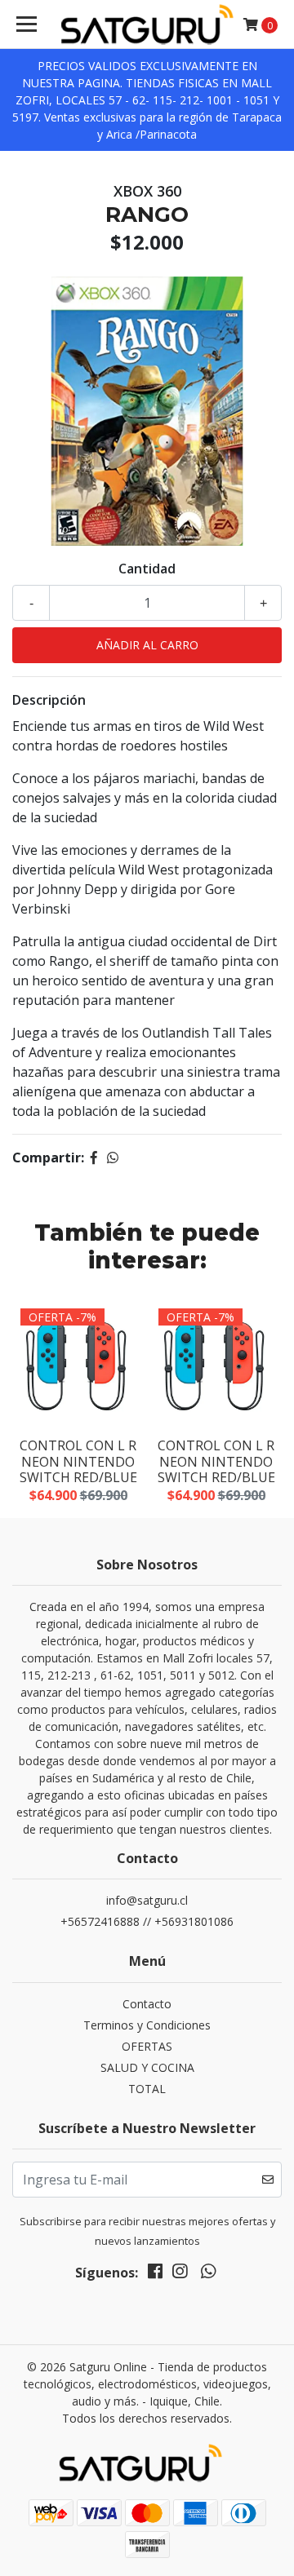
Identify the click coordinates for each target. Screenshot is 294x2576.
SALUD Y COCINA (147, 2067)
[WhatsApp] (207, 2274)
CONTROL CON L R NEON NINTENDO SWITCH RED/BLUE (78, 1461)
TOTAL (147, 2089)
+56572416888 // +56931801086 (147, 1921)
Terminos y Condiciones (147, 2025)
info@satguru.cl (147, 1900)
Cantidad (147, 569)
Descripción (49, 700)
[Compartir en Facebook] (94, 1157)
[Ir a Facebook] (155, 2274)
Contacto (147, 2004)
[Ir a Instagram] (180, 2274)
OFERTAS (147, 2046)
